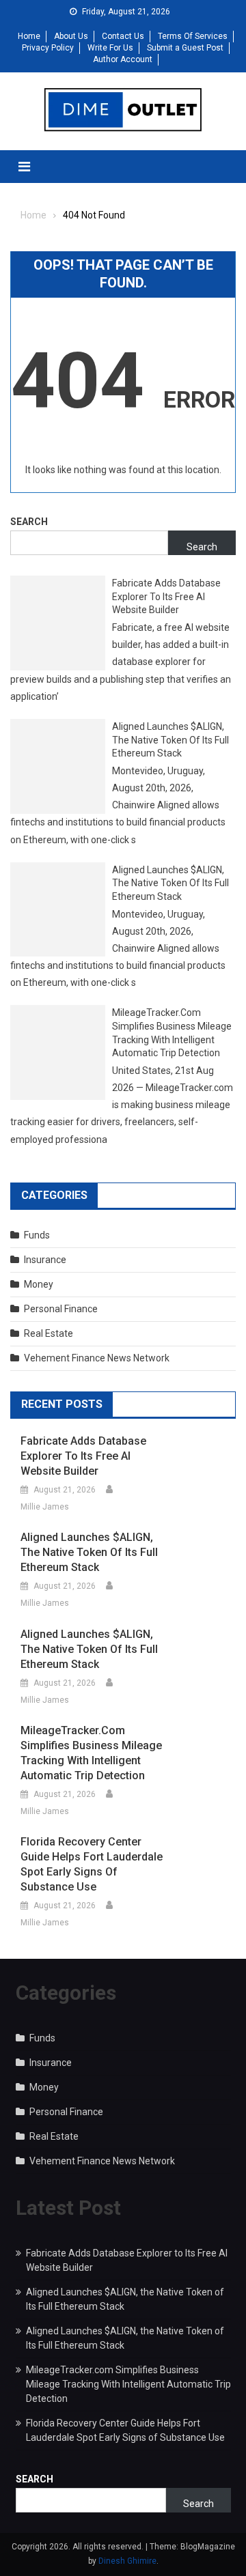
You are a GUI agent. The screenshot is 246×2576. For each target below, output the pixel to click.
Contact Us (123, 36)
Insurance (45, 1260)
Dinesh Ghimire (127, 2561)
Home (29, 36)
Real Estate (49, 1333)
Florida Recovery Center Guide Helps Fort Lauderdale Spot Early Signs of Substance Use (92, 1864)
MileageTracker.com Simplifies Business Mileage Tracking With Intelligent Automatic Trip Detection (172, 1033)
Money (39, 1284)
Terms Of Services (193, 36)
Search (29, 522)
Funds (37, 1235)
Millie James (45, 1507)
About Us (71, 36)
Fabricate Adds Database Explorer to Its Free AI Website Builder (166, 596)
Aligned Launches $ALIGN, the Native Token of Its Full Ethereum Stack (170, 740)
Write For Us (110, 48)
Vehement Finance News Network (97, 1358)
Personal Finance (61, 1309)
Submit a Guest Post (185, 48)
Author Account (123, 59)
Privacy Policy (48, 48)
